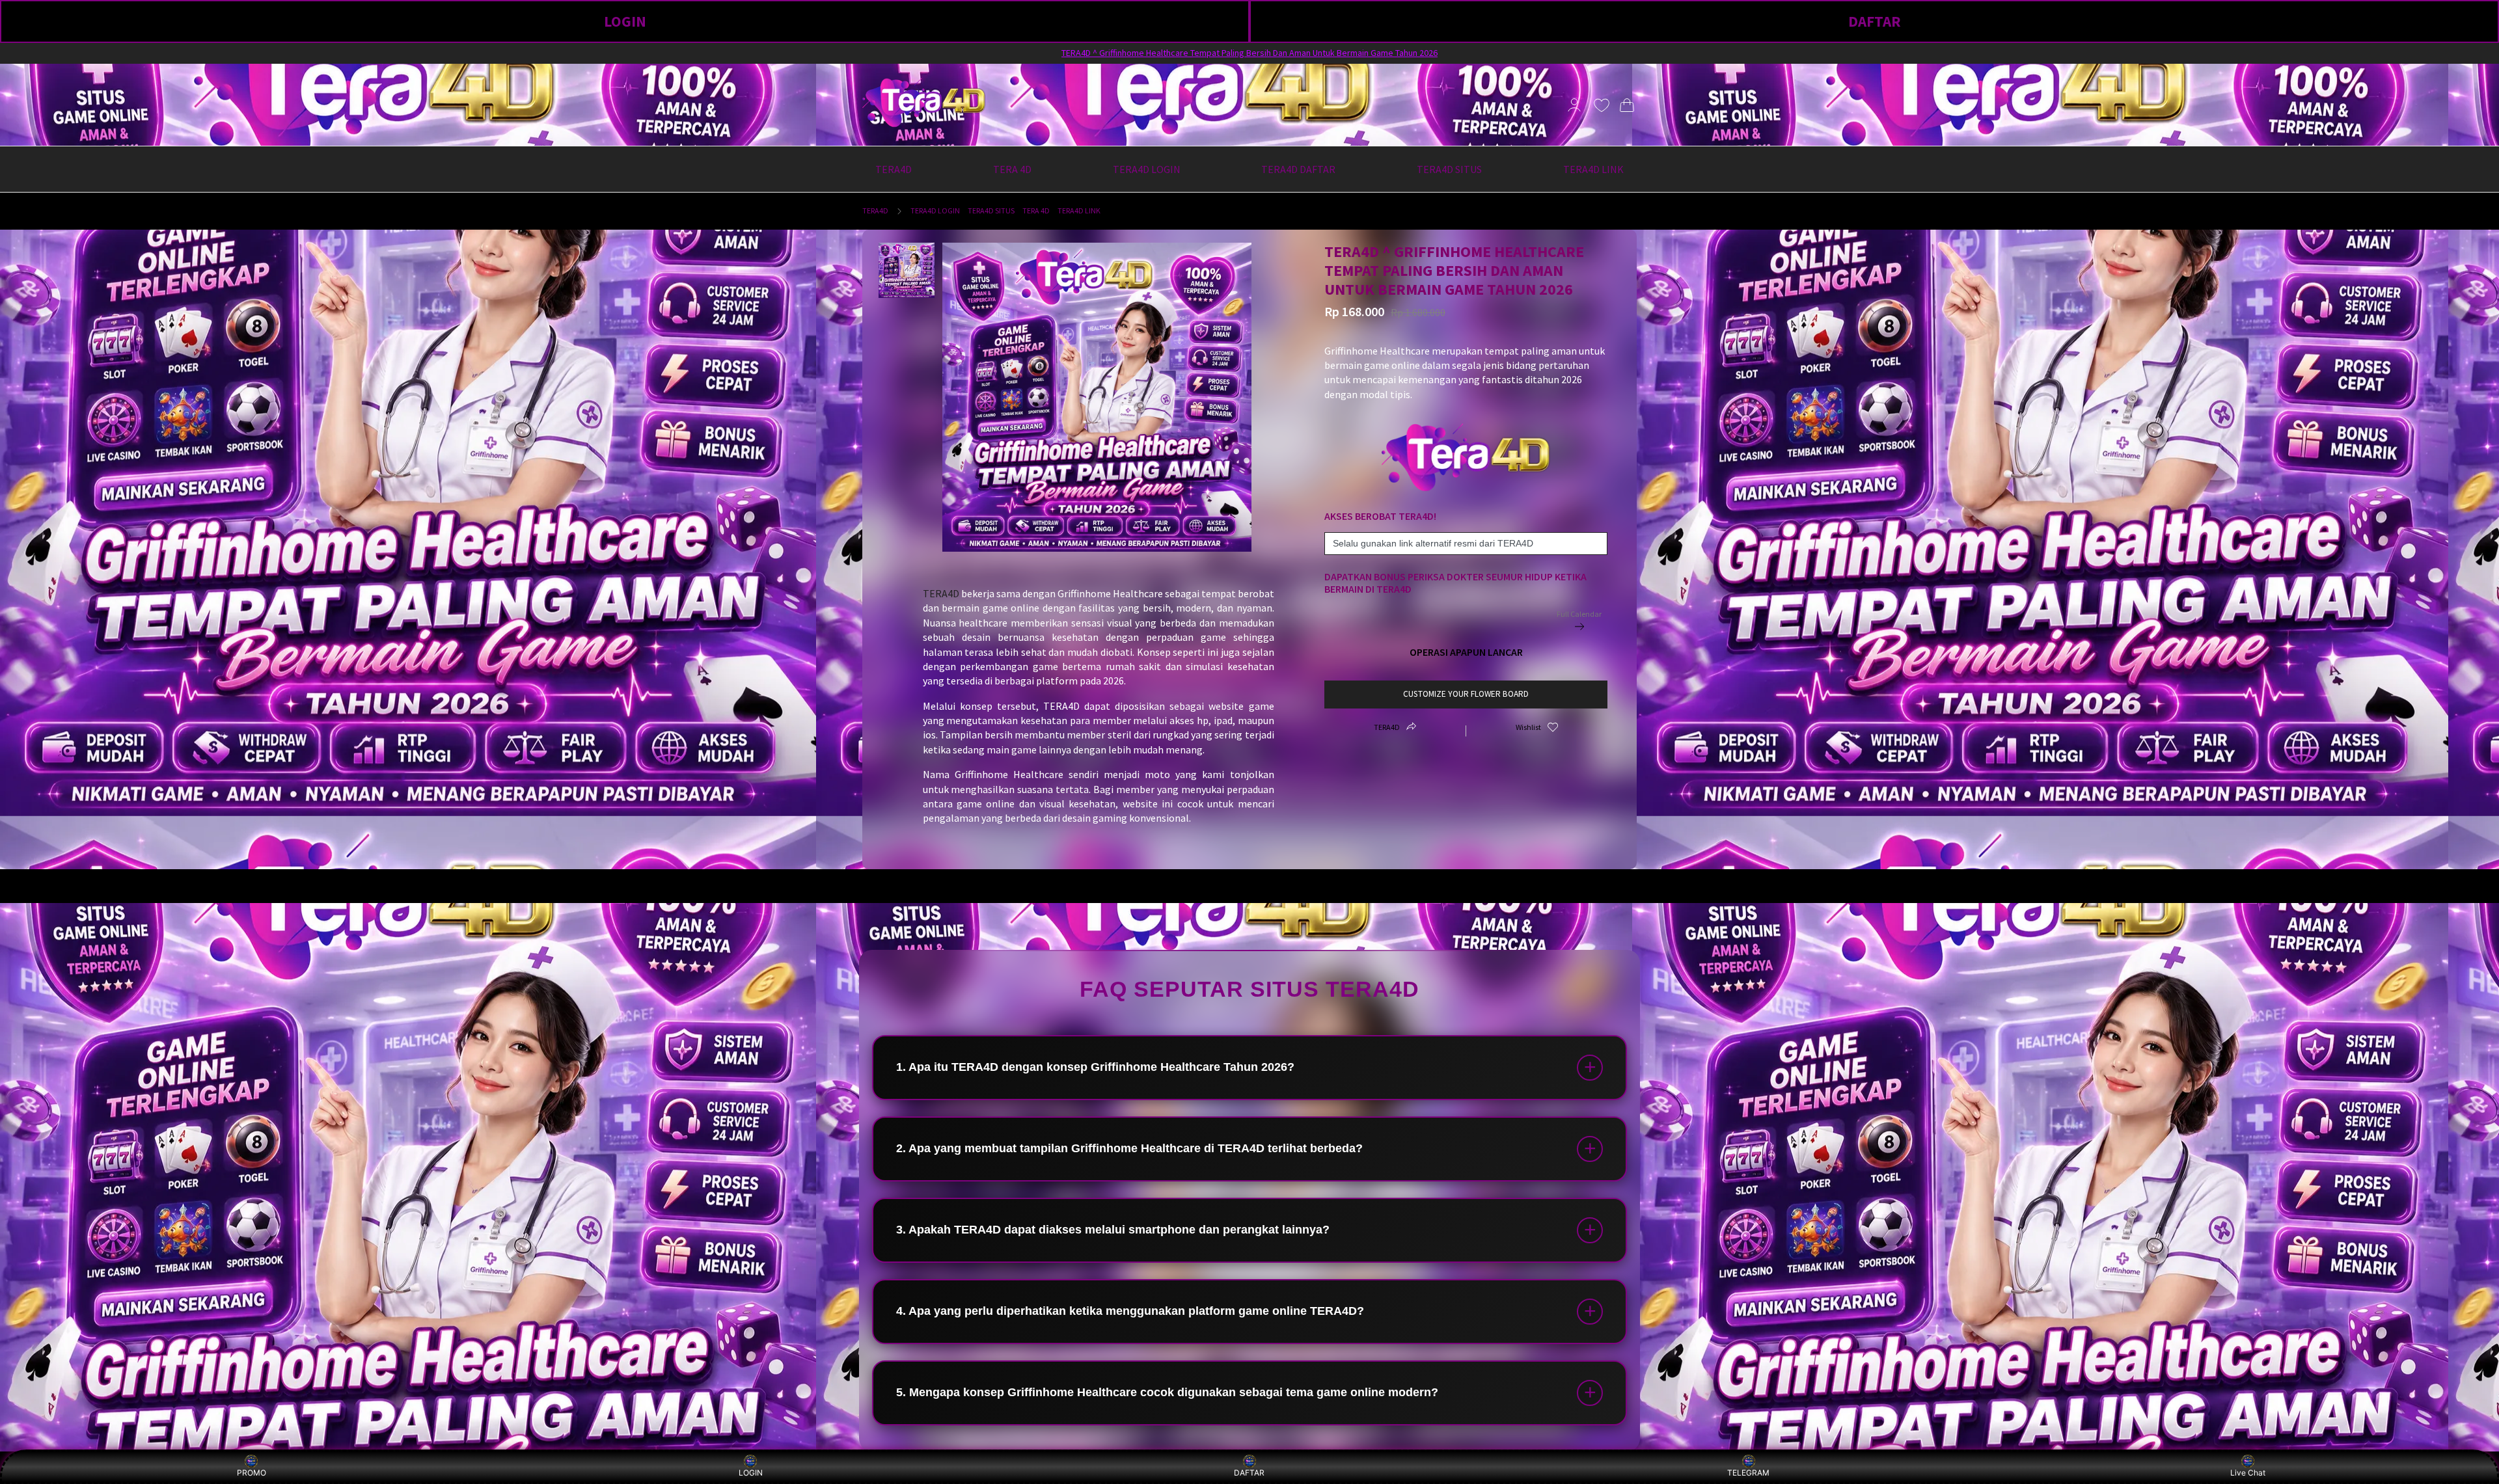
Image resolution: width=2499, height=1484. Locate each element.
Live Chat (2248, 1473)
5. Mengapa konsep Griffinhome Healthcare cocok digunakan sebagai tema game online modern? (1167, 1392)
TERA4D (875, 210)
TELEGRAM (1748, 1473)
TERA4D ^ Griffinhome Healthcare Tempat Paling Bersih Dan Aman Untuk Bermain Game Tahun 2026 (1249, 53)
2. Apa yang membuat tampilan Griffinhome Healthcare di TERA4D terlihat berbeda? (1129, 1148)
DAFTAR (1875, 21)
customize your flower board (1466, 694)
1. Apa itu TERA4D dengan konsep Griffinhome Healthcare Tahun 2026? (1095, 1067)
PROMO (252, 1473)
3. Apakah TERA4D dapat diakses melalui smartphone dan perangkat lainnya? (1113, 1230)
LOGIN (625, 21)
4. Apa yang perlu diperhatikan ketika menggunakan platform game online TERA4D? (1130, 1311)
